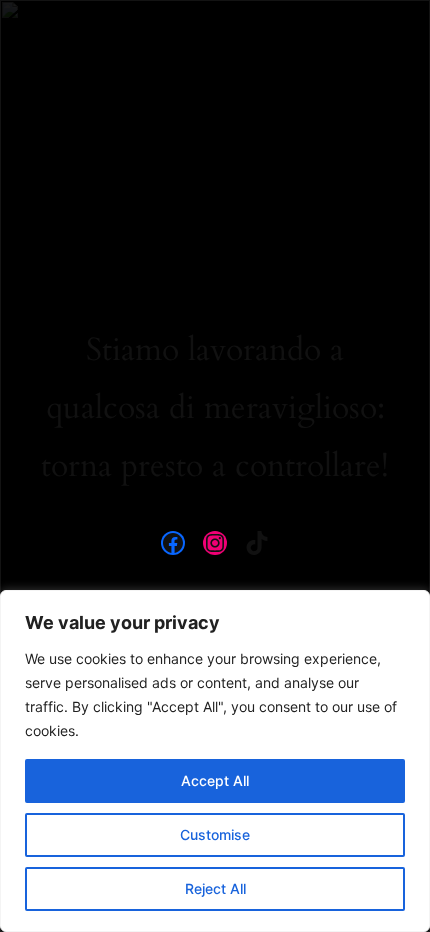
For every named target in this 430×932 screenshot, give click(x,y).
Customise (215, 834)
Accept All (215, 780)
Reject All (215, 888)
